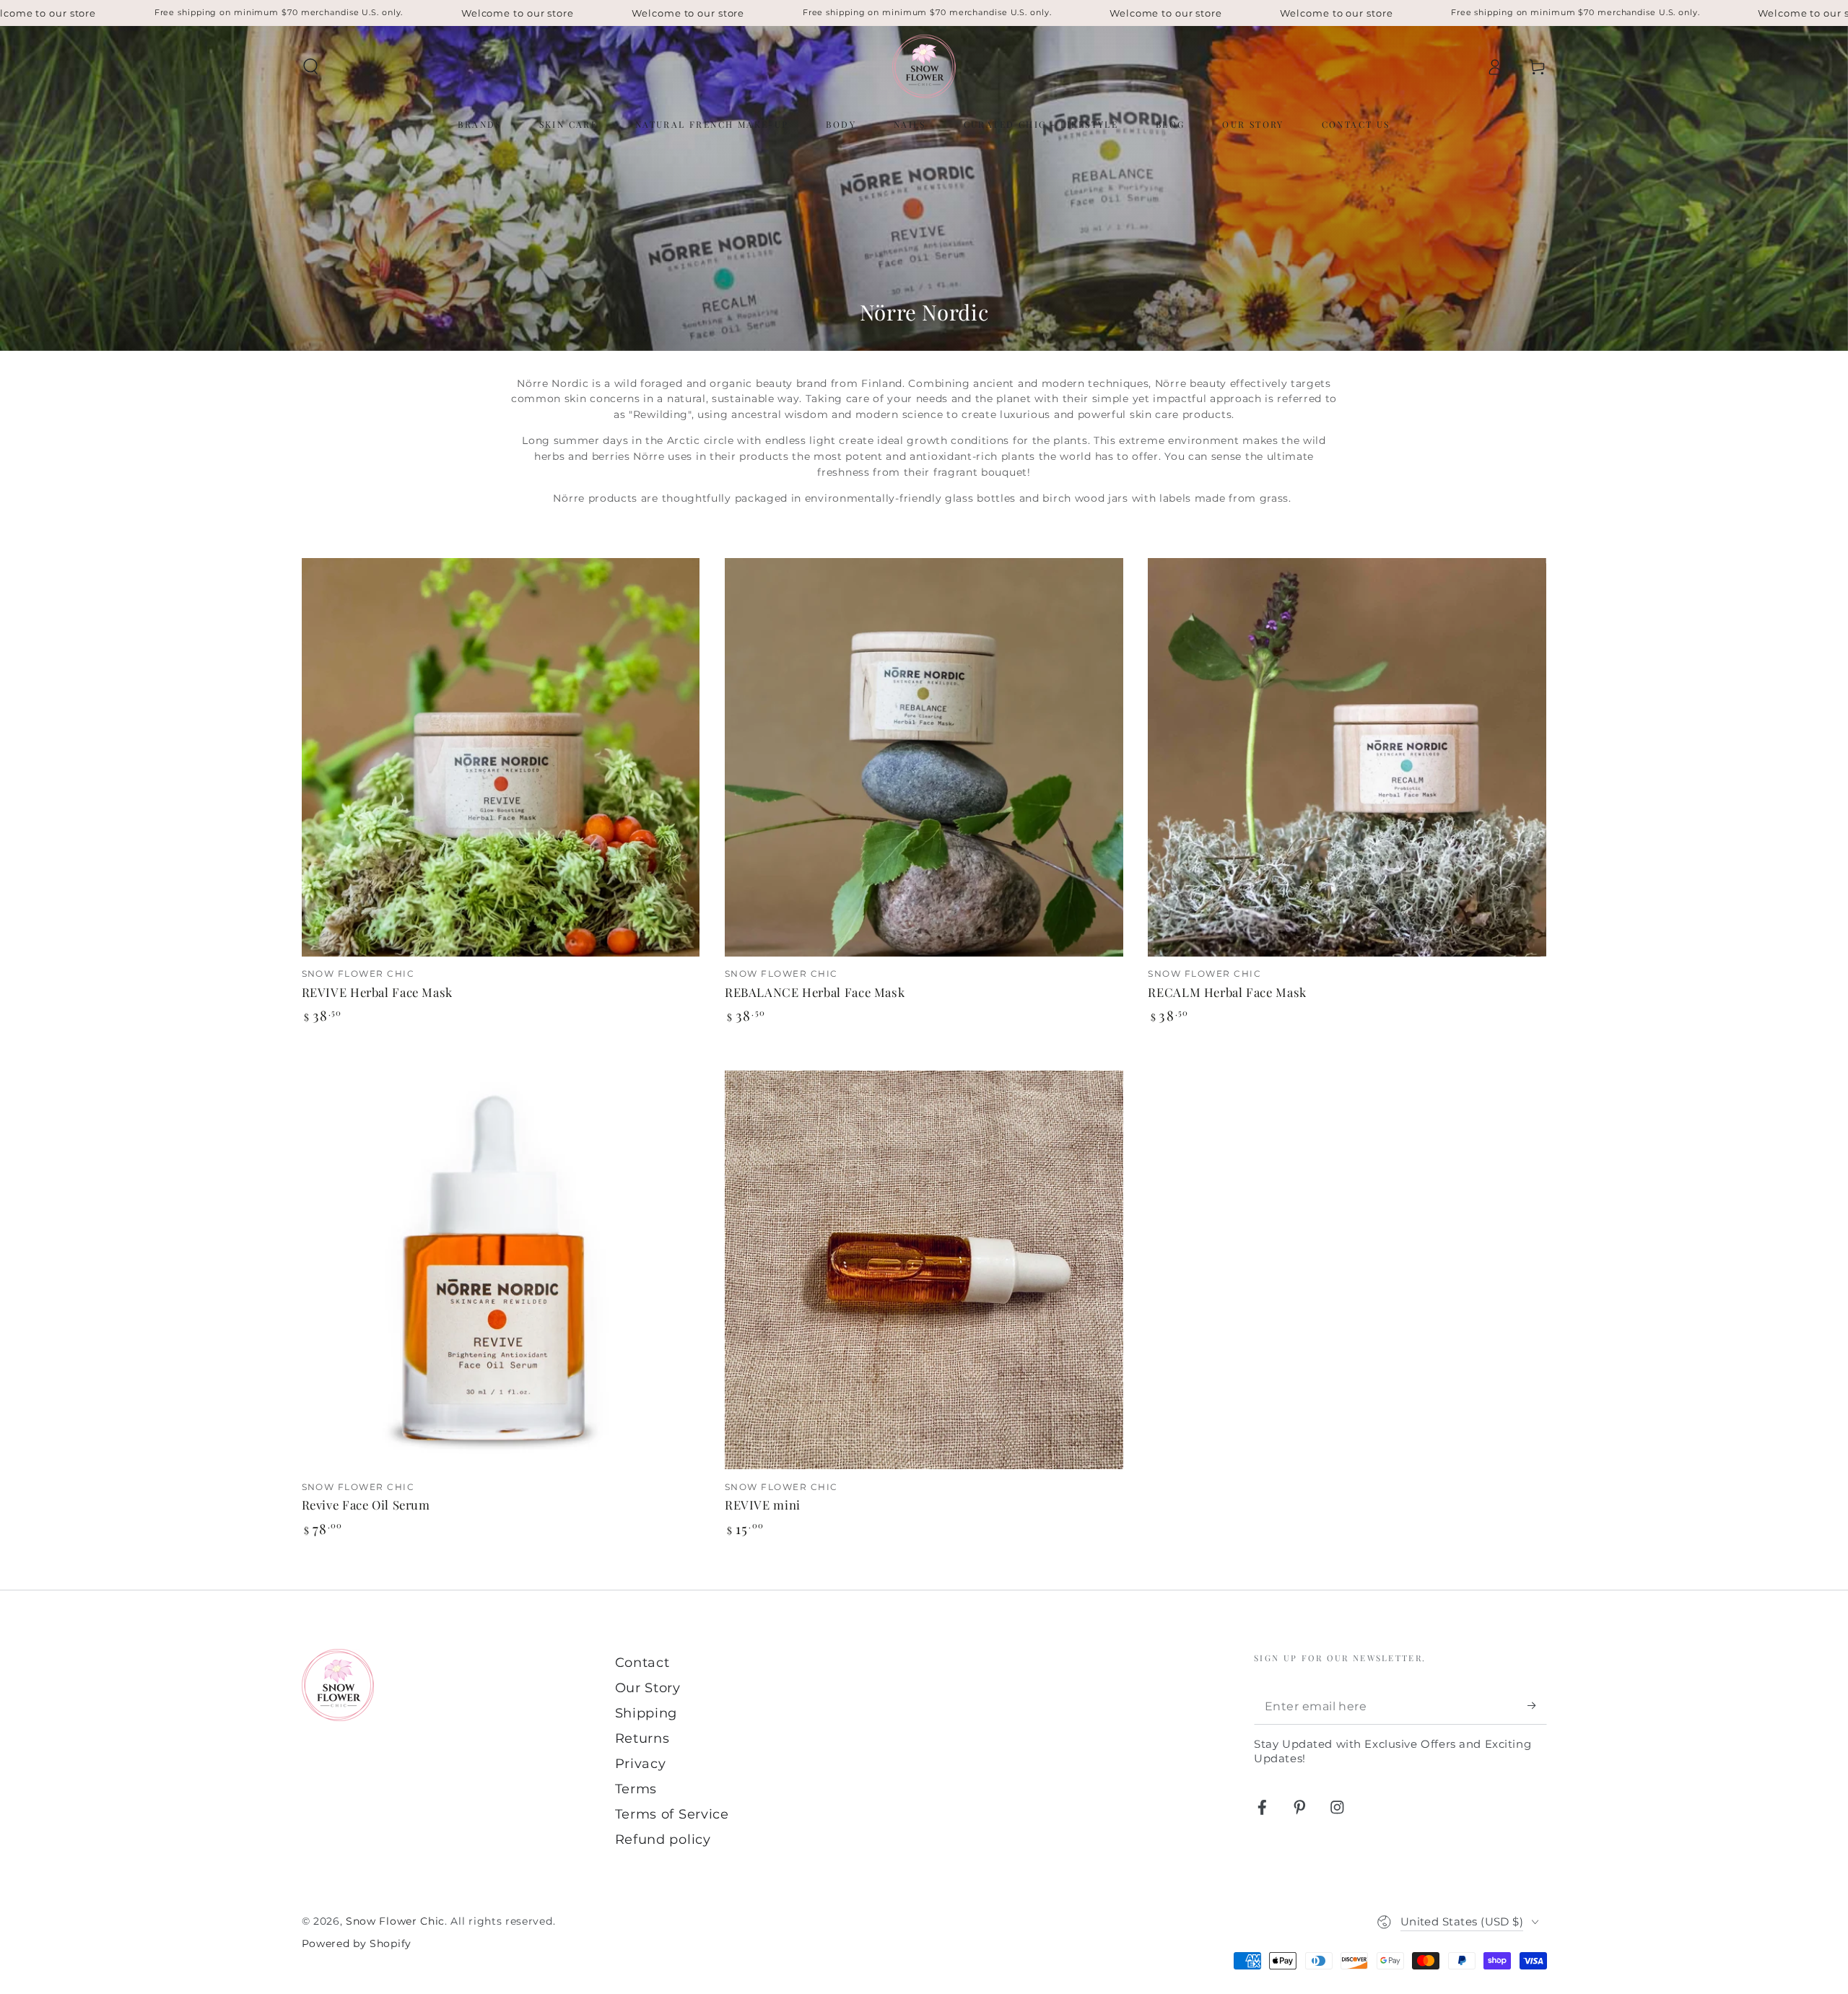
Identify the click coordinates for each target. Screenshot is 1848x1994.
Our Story (648, 1688)
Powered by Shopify (357, 1943)
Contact (642, 1662)
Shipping (646, 1713)
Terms (636, 1789)
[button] (310, 67)
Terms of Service (672, 1814)
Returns (642, 1738)
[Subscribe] (1537, 1706)
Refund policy (663, 1839)
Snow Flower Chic (395, 1921)
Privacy (641, 1763)
